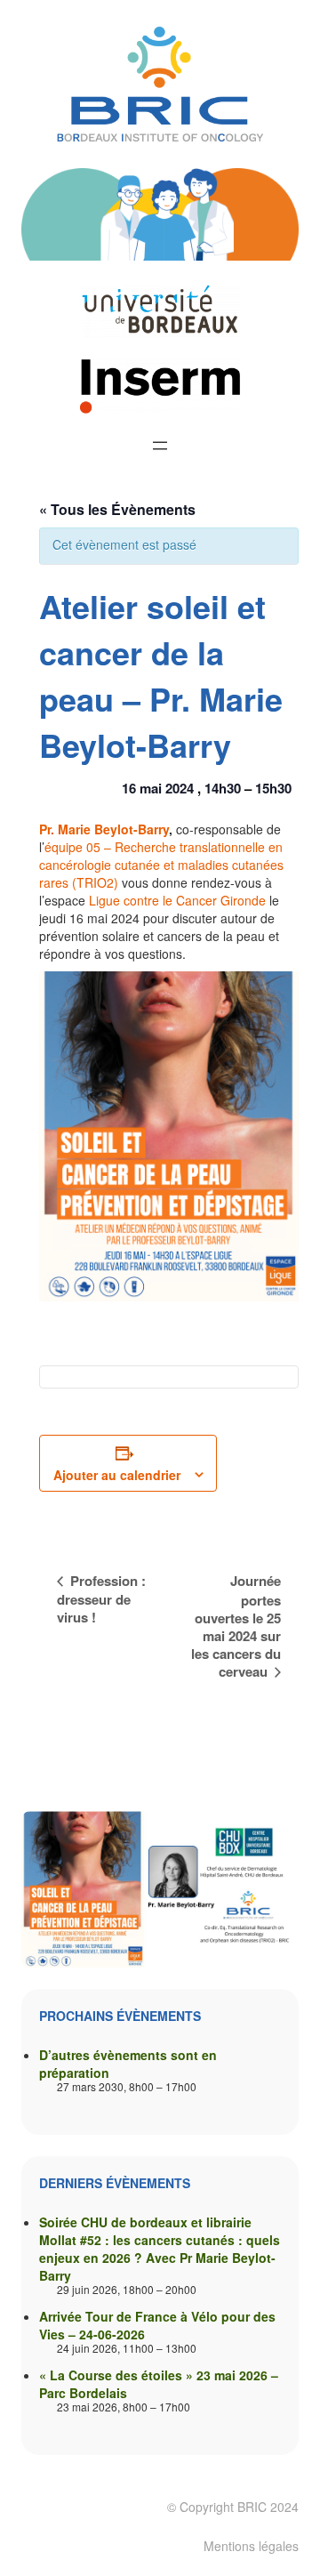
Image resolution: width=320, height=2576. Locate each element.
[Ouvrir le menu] (160, 446)
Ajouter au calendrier (117, 1475)
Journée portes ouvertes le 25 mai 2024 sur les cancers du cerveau (236, 1626)
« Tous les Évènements (117, 509)
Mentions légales (251, 2546)
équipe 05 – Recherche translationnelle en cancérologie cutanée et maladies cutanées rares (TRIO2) (161, 865)
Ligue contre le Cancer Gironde (177, 900)
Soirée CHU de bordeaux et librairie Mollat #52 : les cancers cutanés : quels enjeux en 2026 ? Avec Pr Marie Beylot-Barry (160, 2249)
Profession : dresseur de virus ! (101, 1599)
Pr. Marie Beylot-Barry (104, 829)
